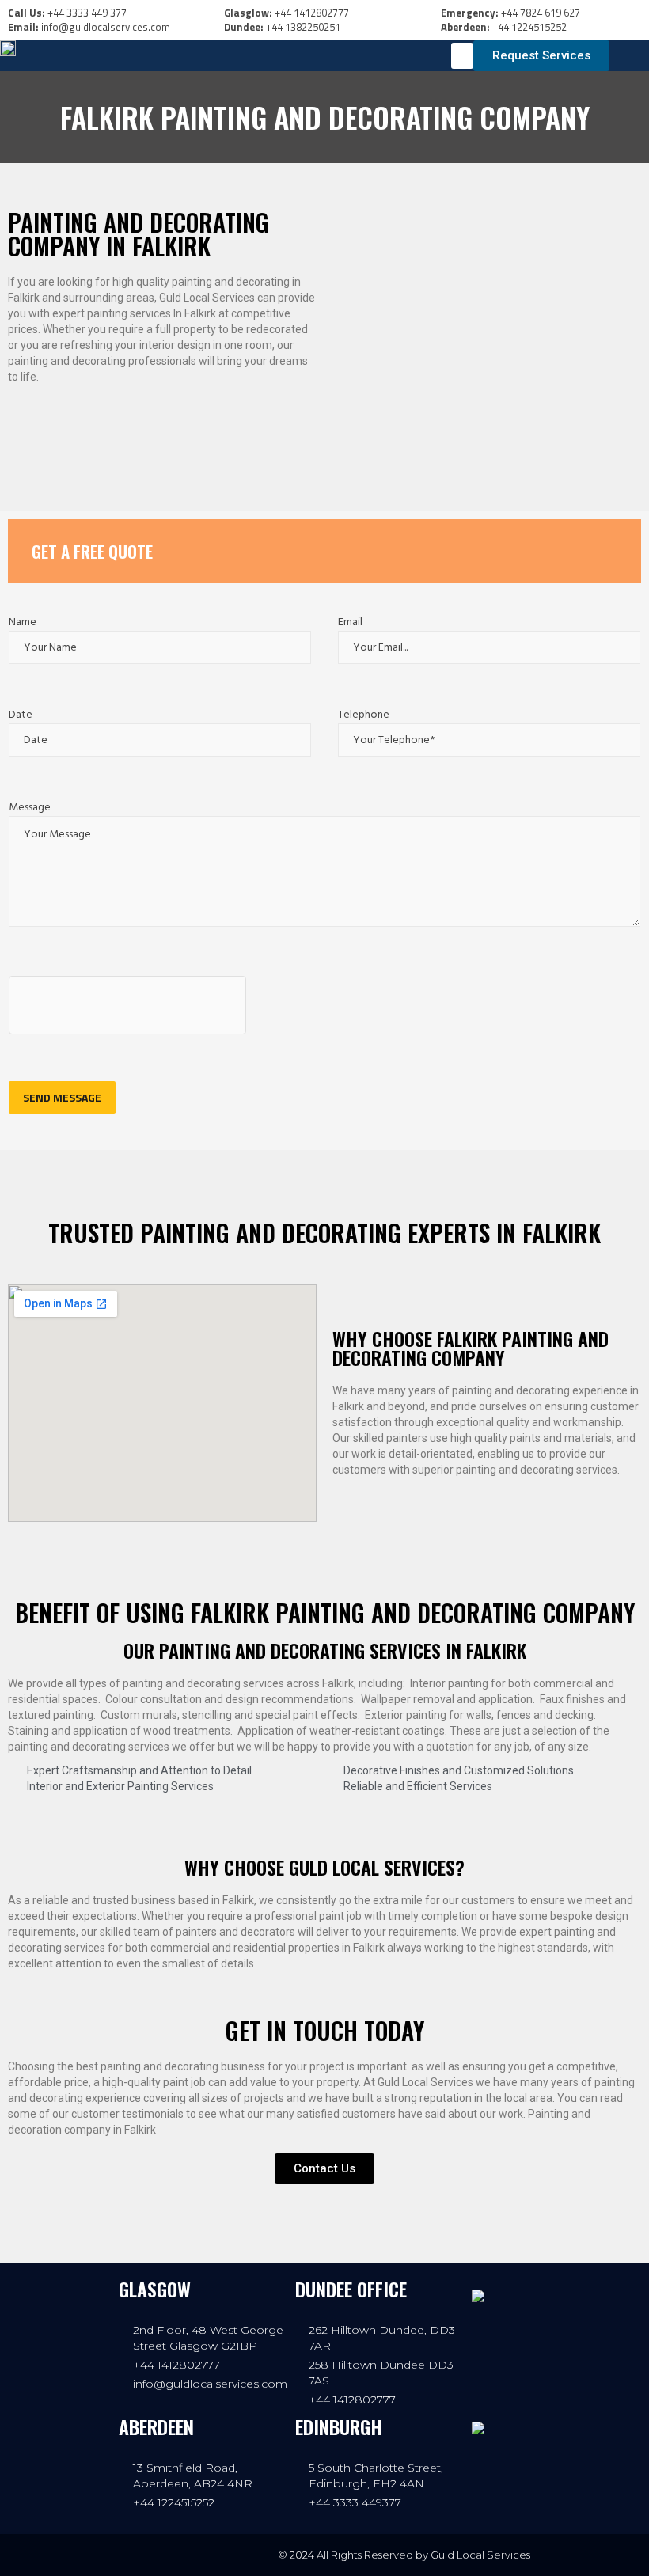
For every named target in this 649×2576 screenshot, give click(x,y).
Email (350, 622)
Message (30, 808)
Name (23, 622)
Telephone (364, 715)
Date (21, 715)
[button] (462, 56)
